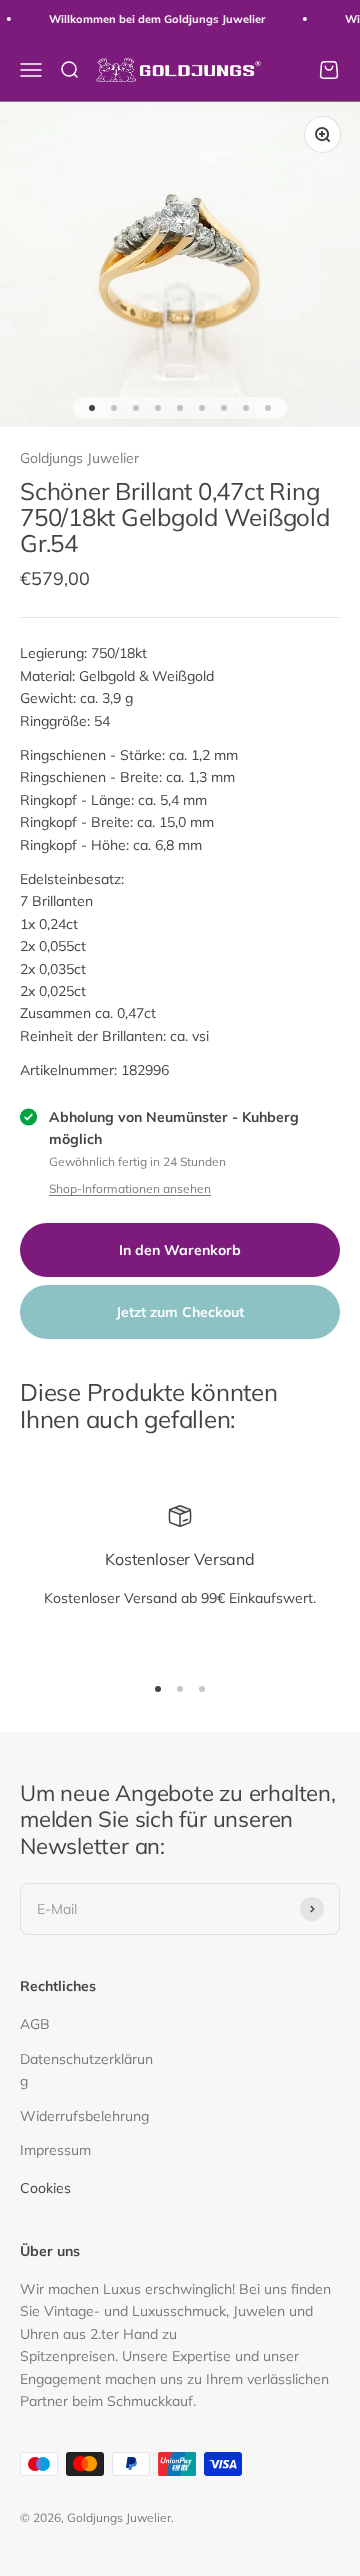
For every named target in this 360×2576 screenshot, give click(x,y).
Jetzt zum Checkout (180, 1312)
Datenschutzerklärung (86, 2070)
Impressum (55, 2150)
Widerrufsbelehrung (84, 2116)
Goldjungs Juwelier (79, 458)
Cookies (45, 2188)
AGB (35, 2024)
